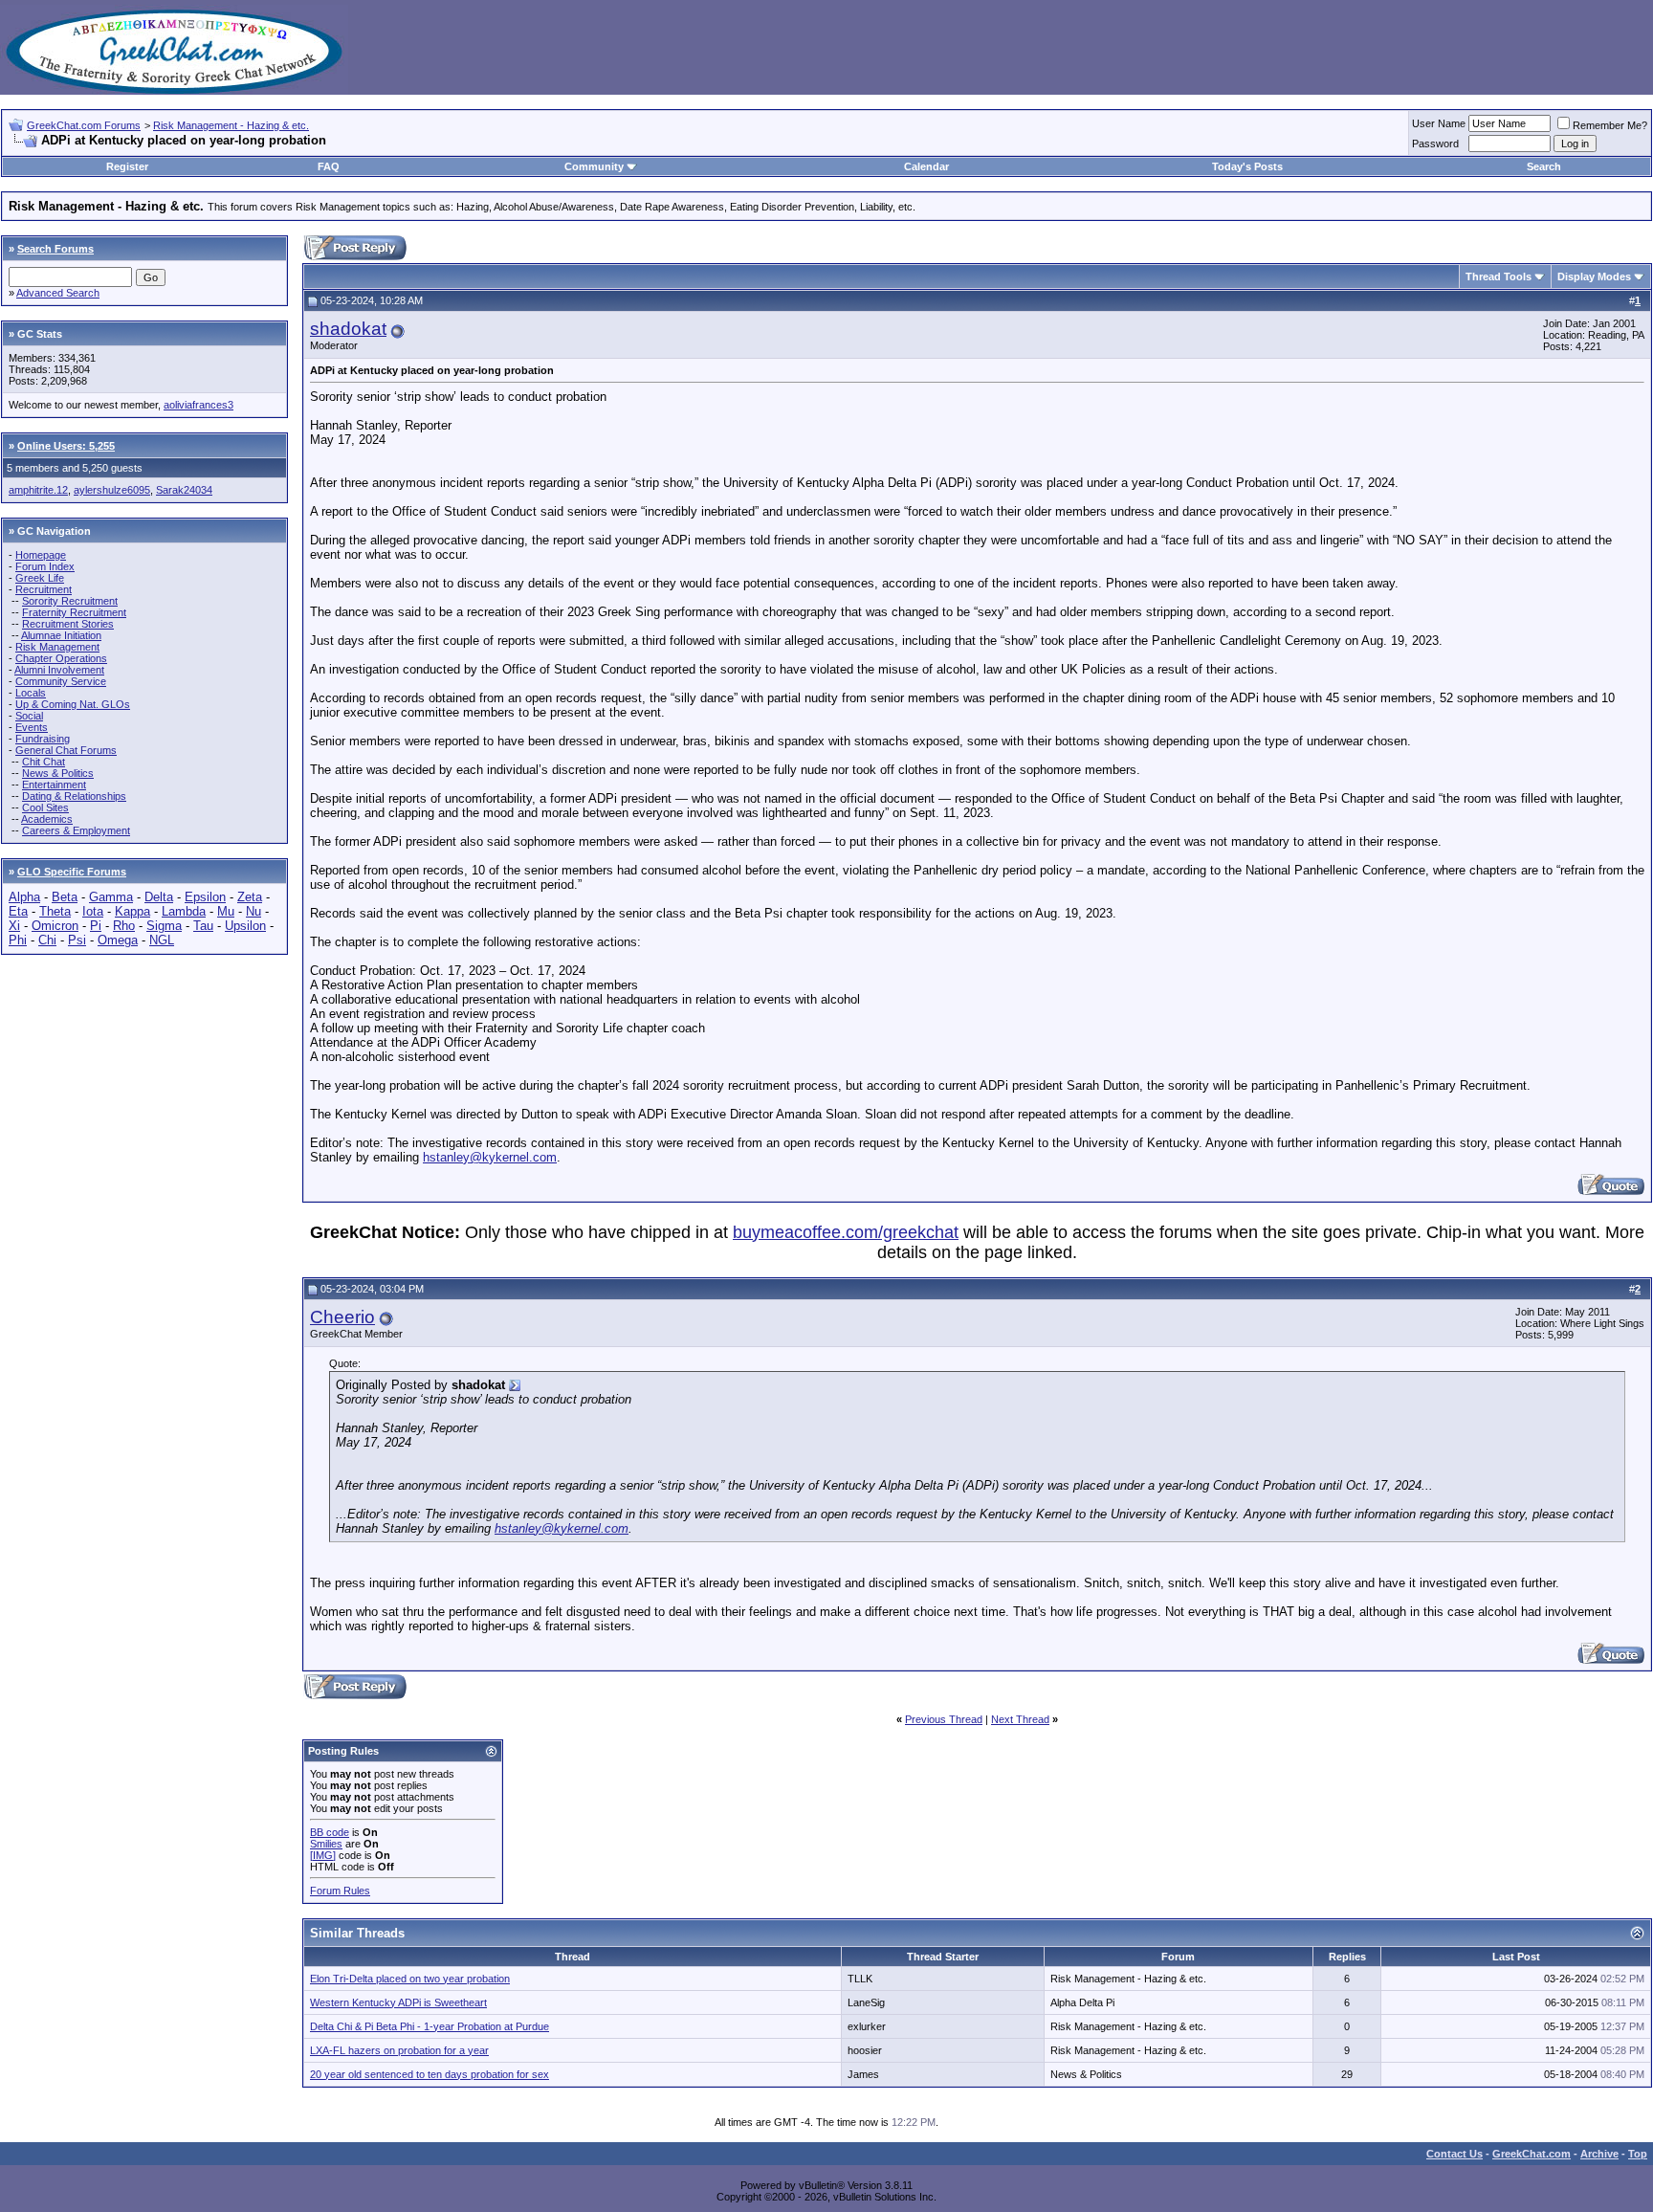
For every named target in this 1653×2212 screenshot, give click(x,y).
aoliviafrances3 (198, 405)
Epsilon (205, 897)
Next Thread (1020, 1719)
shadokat (348, 329)
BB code (330, 1832)
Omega (118, 940)
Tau (203, 926)
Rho (124, 926)
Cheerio (342, 1317)
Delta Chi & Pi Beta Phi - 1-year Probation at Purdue (430, 2026)
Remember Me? (1610, 125)
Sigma (164, 926)
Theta (55, 911)
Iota (93, 911)
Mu (226, 911)
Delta (159, 897)
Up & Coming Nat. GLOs (73, 704)
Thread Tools (1499, 276)
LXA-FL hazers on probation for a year (399, 2050)
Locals (31, 693)
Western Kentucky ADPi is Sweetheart (398, 2002)
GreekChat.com (1532, 2154)
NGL (162, 940)
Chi (47, 940)
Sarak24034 (184, 490)
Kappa (132, 911)
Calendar (926, 166)
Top (1638, 2154)
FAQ (329, 166)
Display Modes (1594, 276)
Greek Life (40, 578)
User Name (1439, 123)
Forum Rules (340, 1891)
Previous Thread (944, 1719)
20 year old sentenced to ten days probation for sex (430, 2074)
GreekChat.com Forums (84, 125)
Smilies (326, 1844)
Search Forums (55, 249)
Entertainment (54, 785)
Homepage (41, 555)
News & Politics (58, 773)
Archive (1599, 2154)
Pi (96, 926)
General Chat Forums (66, 750)
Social (29, 716)
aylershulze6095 (112, 490)
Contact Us (1455, 2154)
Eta (18, 911)
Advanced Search (58, 293)
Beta (65, 897)
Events (32, 727)
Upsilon (245, 926)
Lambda (184, 911)
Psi (77, 940)
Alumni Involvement (59, 670)
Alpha (24, 897)
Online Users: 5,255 (66, 446)
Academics (47, 819)
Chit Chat (44, 762)
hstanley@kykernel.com (490, 1157)
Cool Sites (45, 807)
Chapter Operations (61, 658)
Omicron (55, 926)
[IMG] (323, 1855)
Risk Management (57, 647)
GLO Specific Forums (72, 872)
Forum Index (45, 566)
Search (1544, 166)
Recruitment (44, 589)
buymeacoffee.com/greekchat (846, 1232)
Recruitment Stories (68, 624)
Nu (253, 911)
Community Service (61, 681)
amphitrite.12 (38, 490)
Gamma (111, 897)
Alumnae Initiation (61, 635)
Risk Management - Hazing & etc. (231, 125)
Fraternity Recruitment (74, 612)
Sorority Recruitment (70, 601)
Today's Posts (1247, 166)
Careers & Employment (76, 830)
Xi (14, 926)
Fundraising (43, 739)
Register (127, 166)
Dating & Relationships (74, 796)
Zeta (250, 897)
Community (594, 166)
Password (1435, 144)
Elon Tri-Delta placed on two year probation (410, 1979)
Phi (18, 940)
